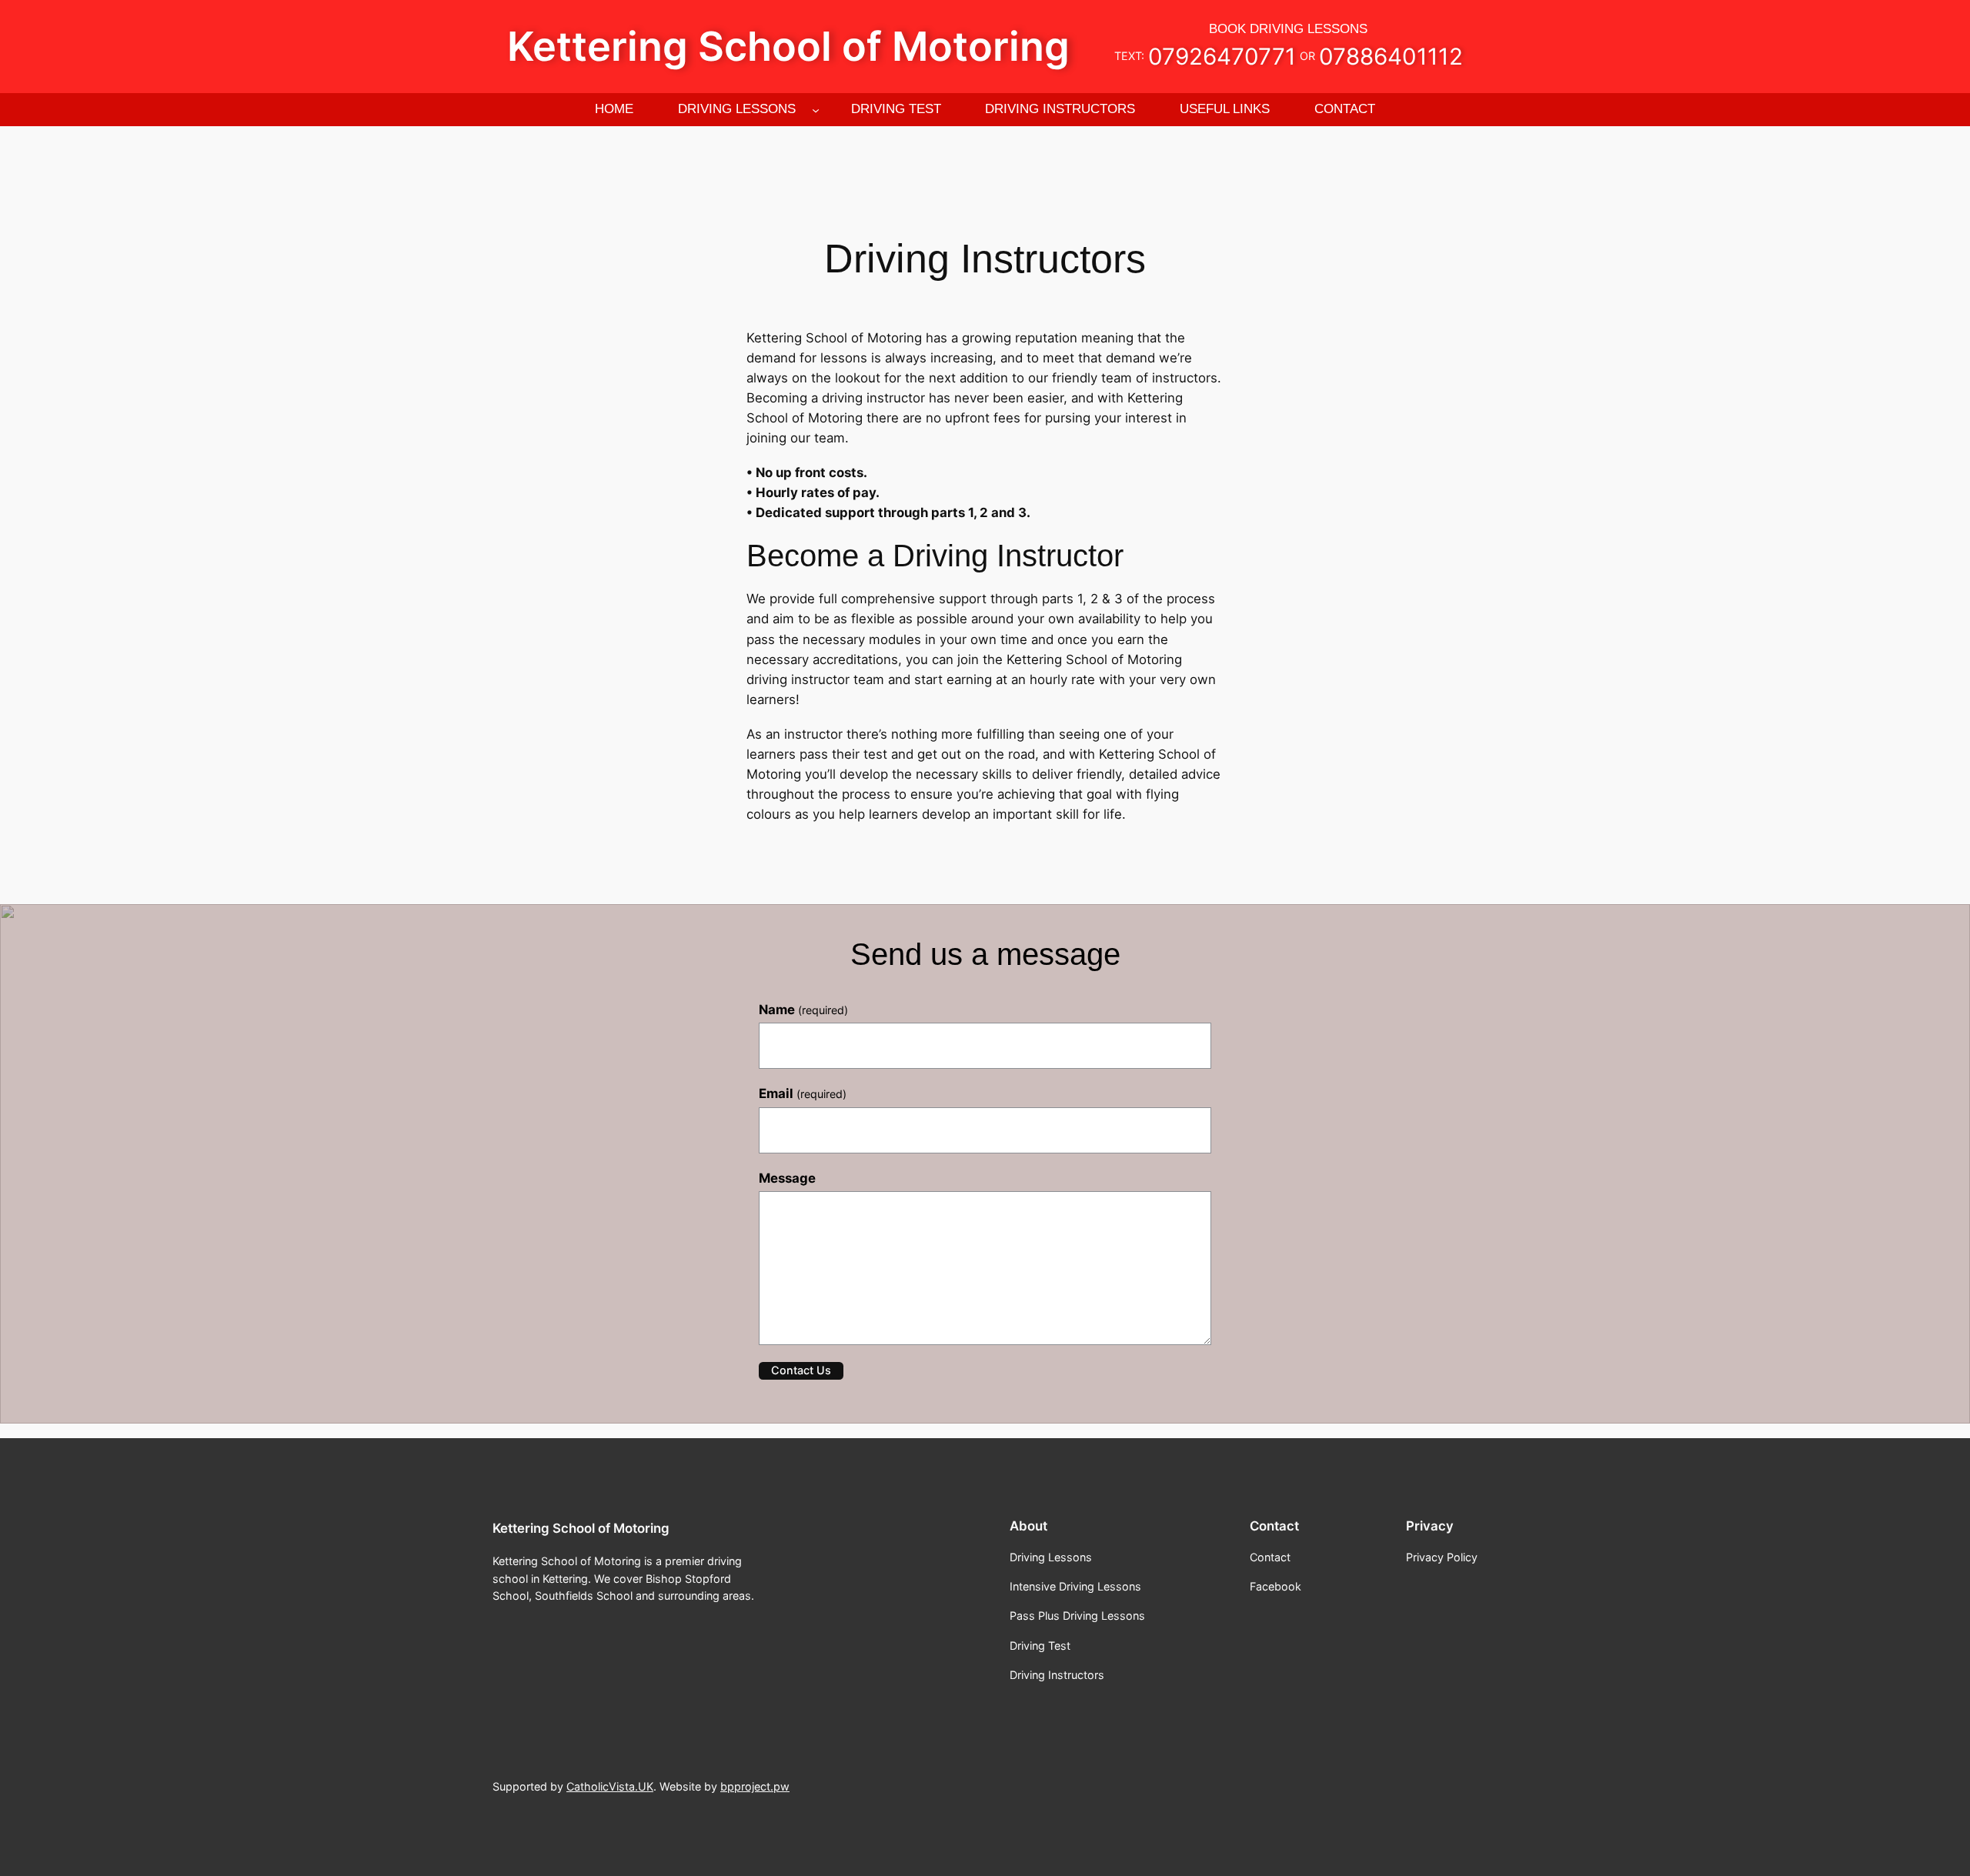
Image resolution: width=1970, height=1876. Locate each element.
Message (787, 1178)
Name (803, 1010)
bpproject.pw (755, 1786)
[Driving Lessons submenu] (816, 109)
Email (803, 1093)
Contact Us (801, 1370)
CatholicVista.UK (610, 1786)
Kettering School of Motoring (788, 46)
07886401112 (1391, 56)
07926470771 (1222, 56)
